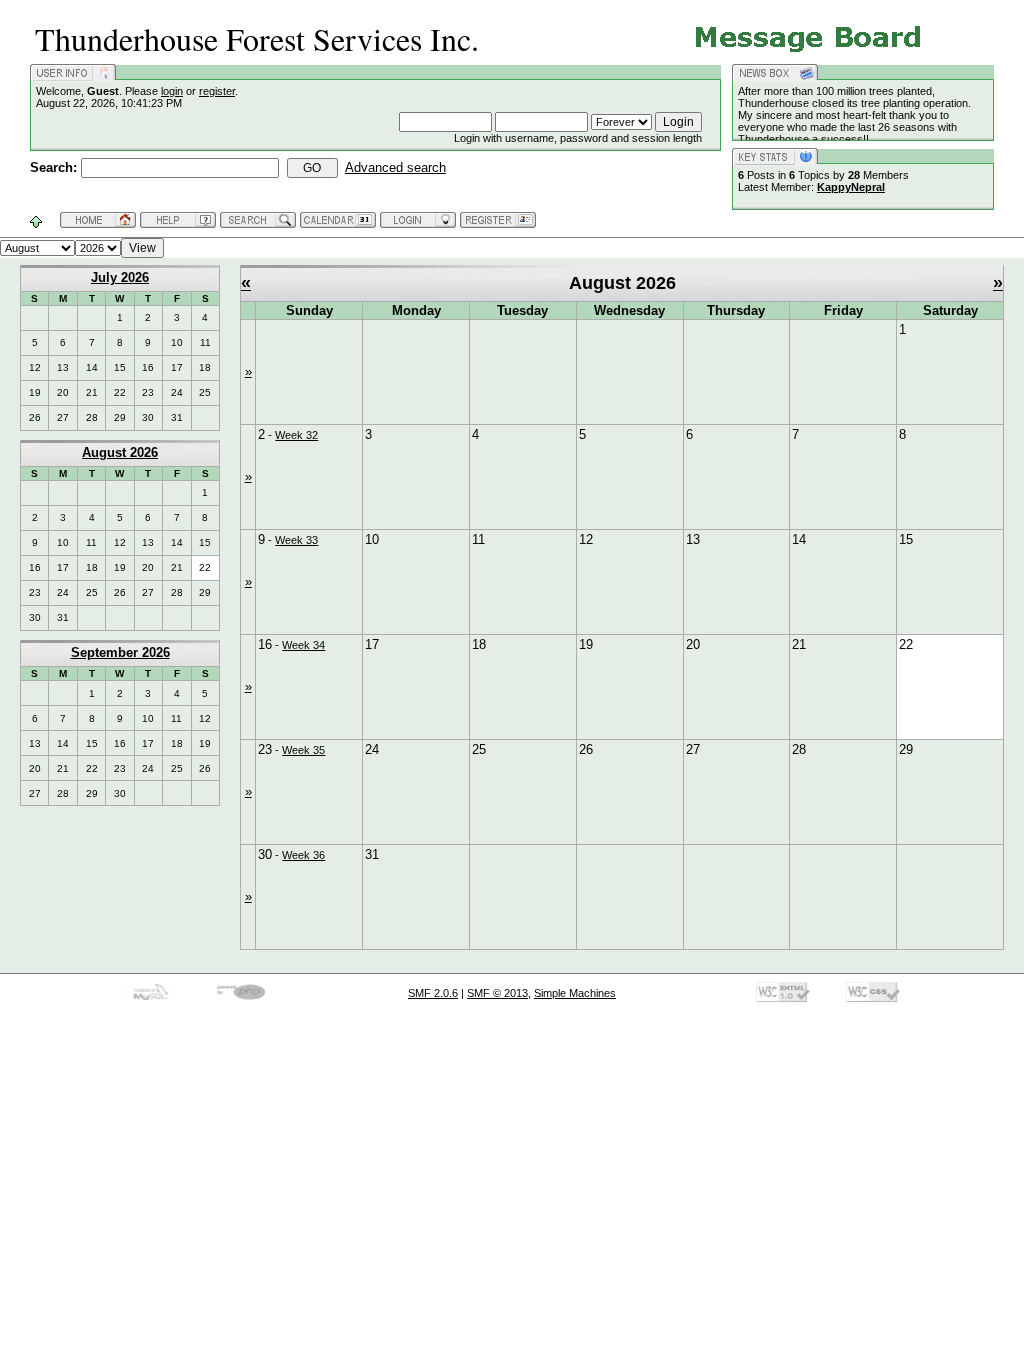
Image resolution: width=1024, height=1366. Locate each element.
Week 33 (296, 540)
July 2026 (120, 277)
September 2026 (120, 652)
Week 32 (296, 435)
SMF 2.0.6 (433, 993)
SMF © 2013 (497, 993)
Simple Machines (575, 993)
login (172, 91)
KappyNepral (851, 187)
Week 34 (303, 645)
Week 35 (303, 750)
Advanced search (395, 167)
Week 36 (303, 855)
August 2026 (120, 452)
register (217, 91)
